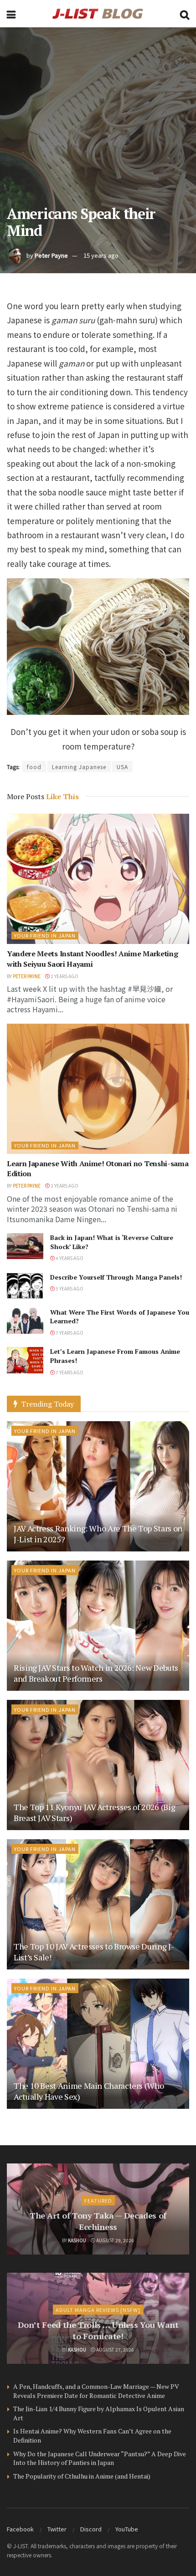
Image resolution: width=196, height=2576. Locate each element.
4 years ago (69, 1258)
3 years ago (64, 1186)
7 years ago (69, 1333)
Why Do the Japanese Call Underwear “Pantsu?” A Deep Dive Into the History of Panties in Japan (100, 2458)
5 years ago (69, 1288)
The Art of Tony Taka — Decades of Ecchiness (98, 2221)
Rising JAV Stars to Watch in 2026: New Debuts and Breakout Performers (96, 1673)
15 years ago (101, 255)
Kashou (77, 2240)
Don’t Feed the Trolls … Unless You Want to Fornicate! (98, 2330)
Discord (91, 2529)
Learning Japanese (79, 767)
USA (122, 767)
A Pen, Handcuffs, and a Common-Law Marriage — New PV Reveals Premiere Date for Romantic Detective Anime (96, 2391)
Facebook (20, 2529)
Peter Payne (51, 255)
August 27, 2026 (115, 2349)
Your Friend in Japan (45, 935)
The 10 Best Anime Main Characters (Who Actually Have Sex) (89, 2091)
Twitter (57, 2529)
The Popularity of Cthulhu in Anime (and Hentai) (82, 2476)
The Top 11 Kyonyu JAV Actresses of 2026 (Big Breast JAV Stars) (94, 1812)
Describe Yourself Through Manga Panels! (116, 1277)
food (34, 767)
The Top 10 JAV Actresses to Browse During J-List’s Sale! (94, 1951)
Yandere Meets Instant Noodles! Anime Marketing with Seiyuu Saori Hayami (92, 959)
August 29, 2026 (115, 2240)
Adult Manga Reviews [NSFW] (98, 2310)
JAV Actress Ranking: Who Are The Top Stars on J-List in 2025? (98, 1533)
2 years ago (64, 976)
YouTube (127, 2529)
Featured (98, 2200)
